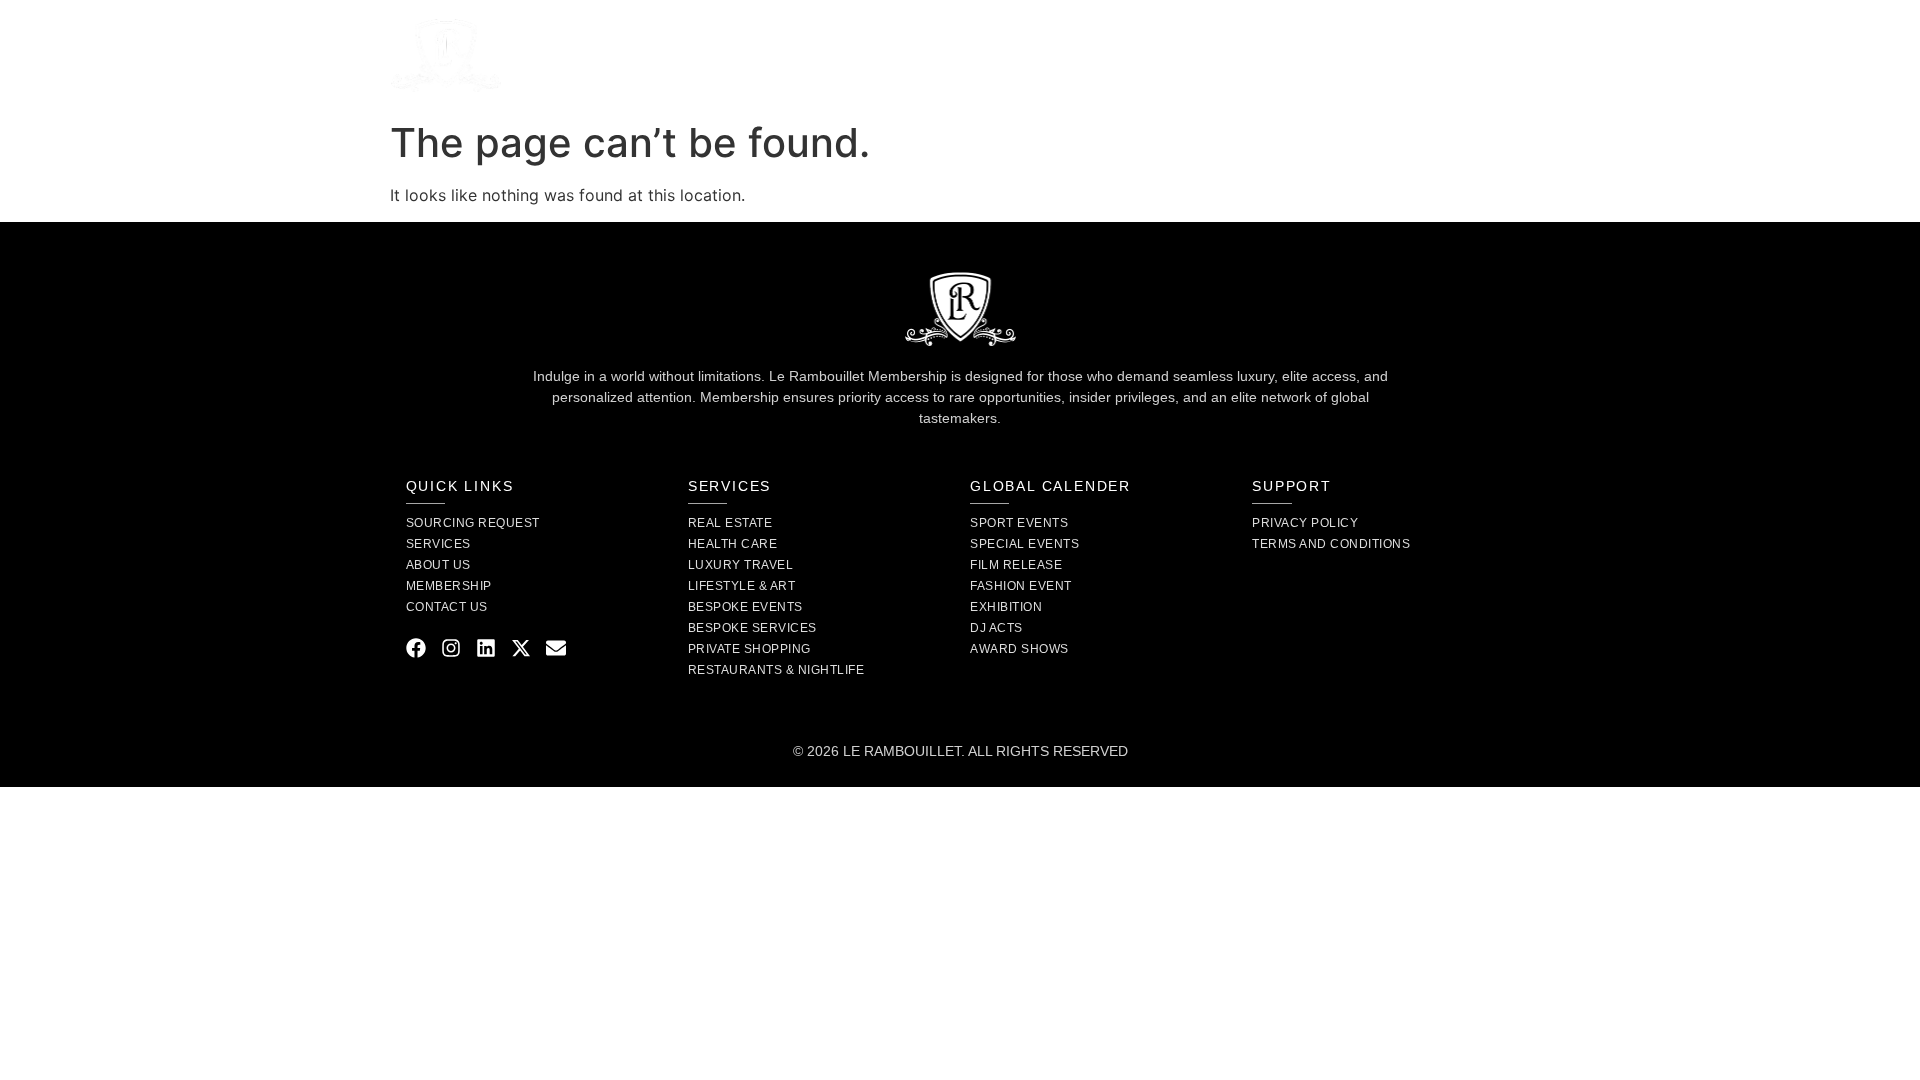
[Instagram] (451, 648)
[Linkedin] (486, 648)
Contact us (1209, 55)
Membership (1090, 55)
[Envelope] (556, 648)
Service (690, 55)
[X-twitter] (521, 648)
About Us (810, 55)
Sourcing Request (944, 55)
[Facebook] (416, 648)
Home (610, 55)
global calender (1050, 486)
